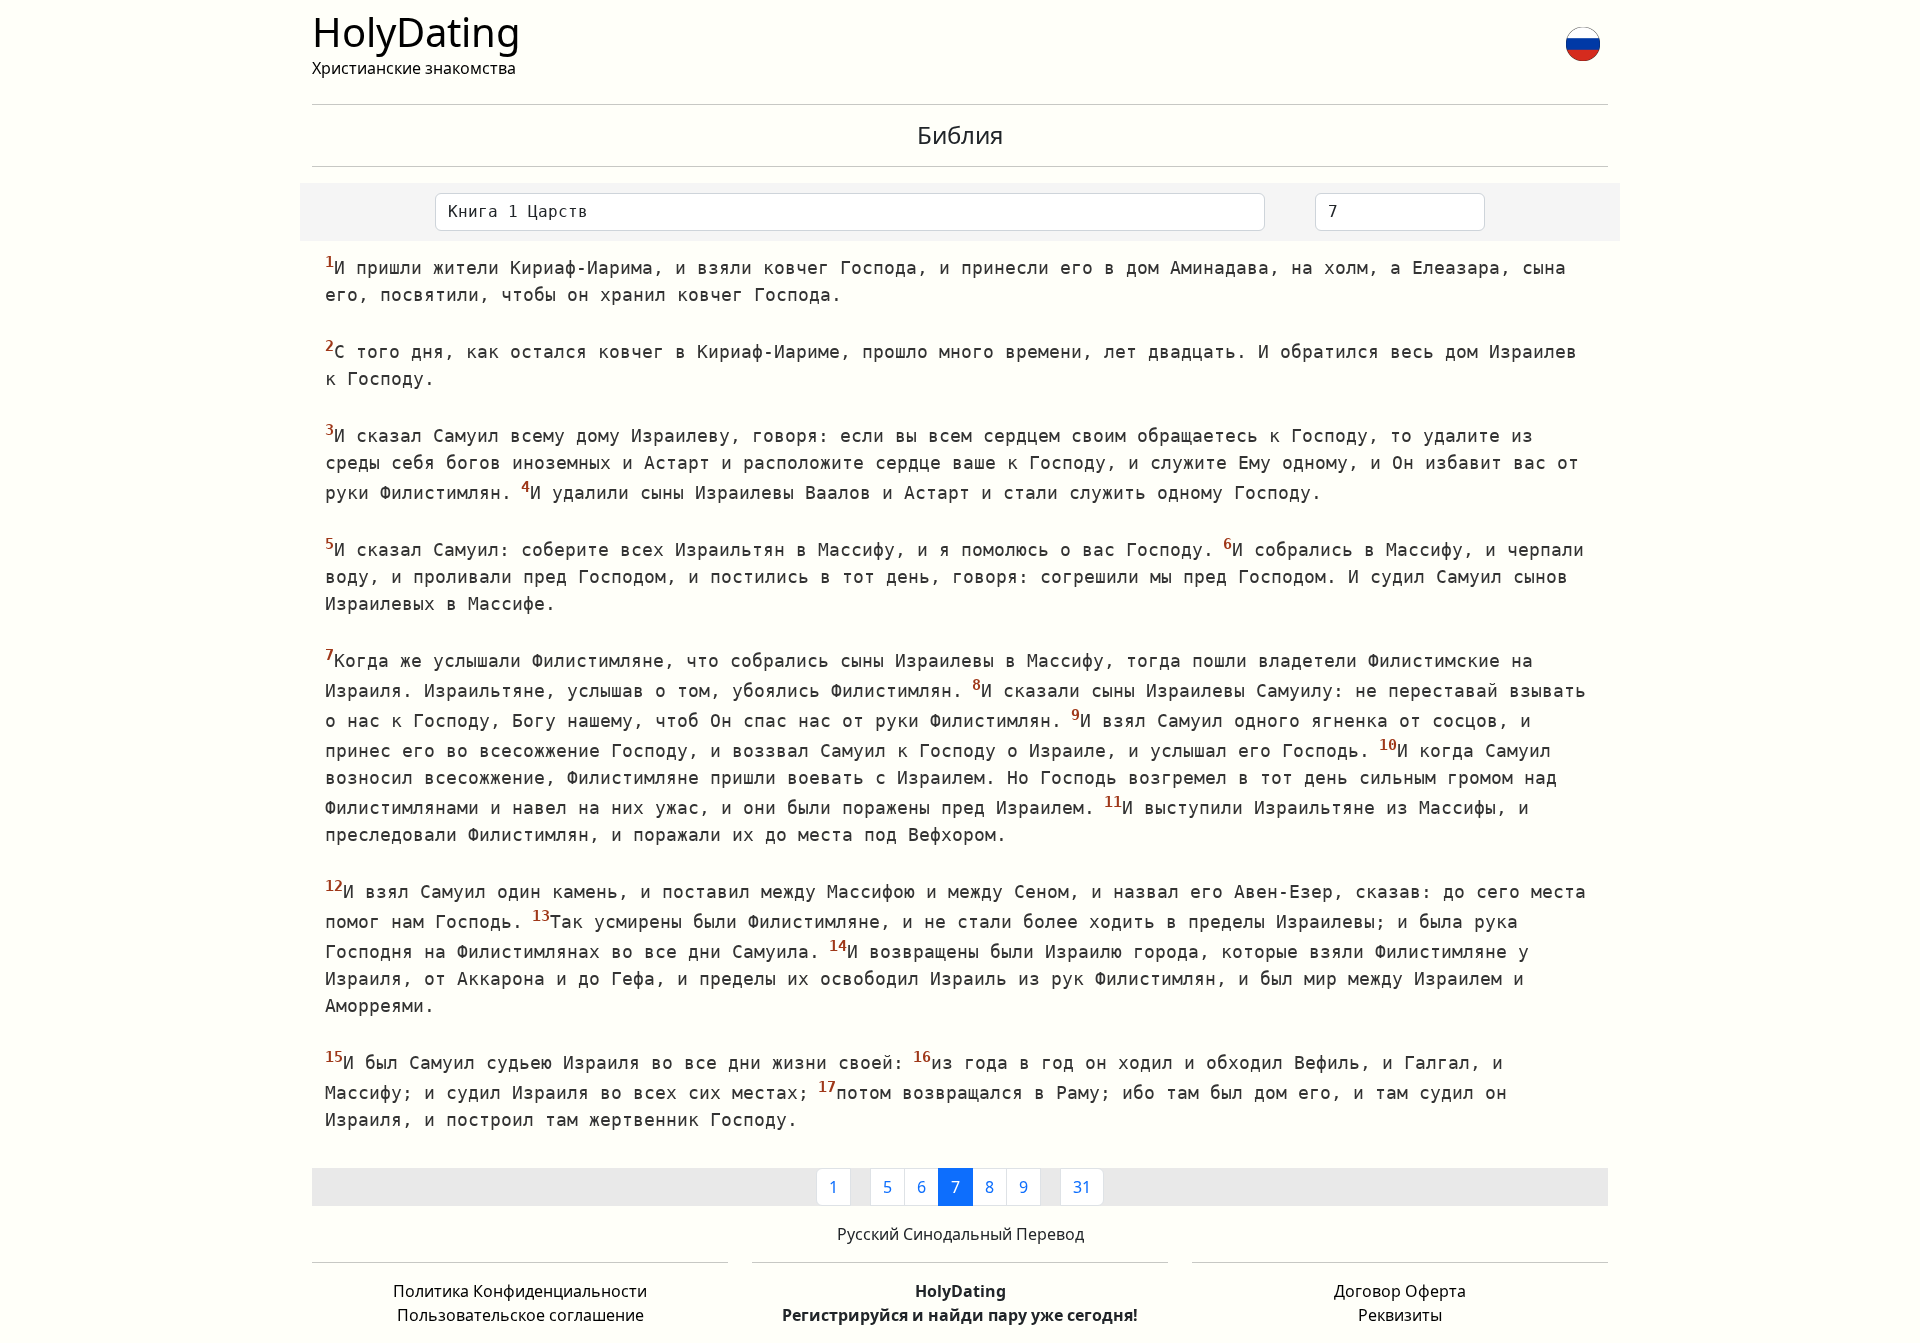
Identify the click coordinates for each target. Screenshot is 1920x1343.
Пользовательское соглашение (520, 1315)
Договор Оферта (1400, 1291)
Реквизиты (1400, 1315)
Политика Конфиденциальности (520, 1291)
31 (1082, 1187)
